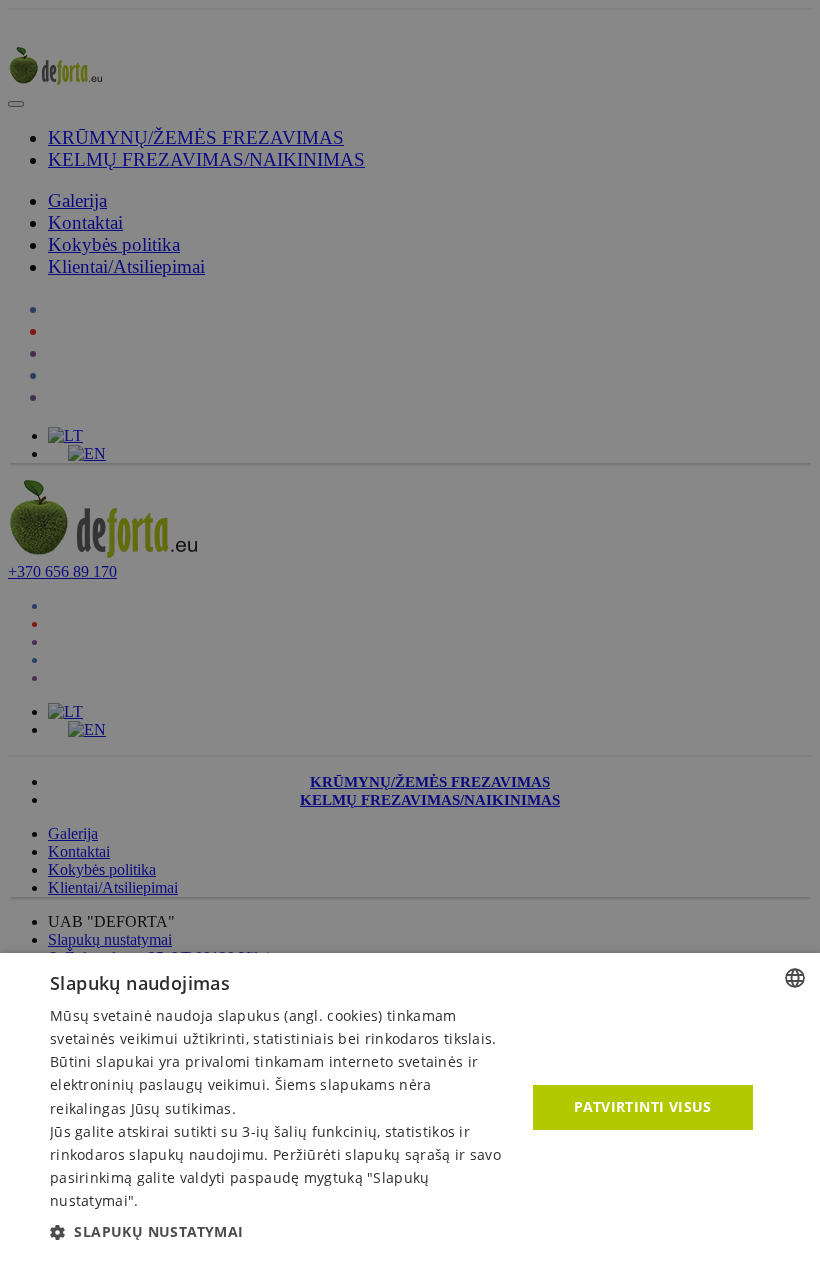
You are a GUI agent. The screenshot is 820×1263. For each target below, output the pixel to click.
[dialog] (410, 1108)
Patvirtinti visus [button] (643, 1106)
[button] (281, 1231)
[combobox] (795, 978)
